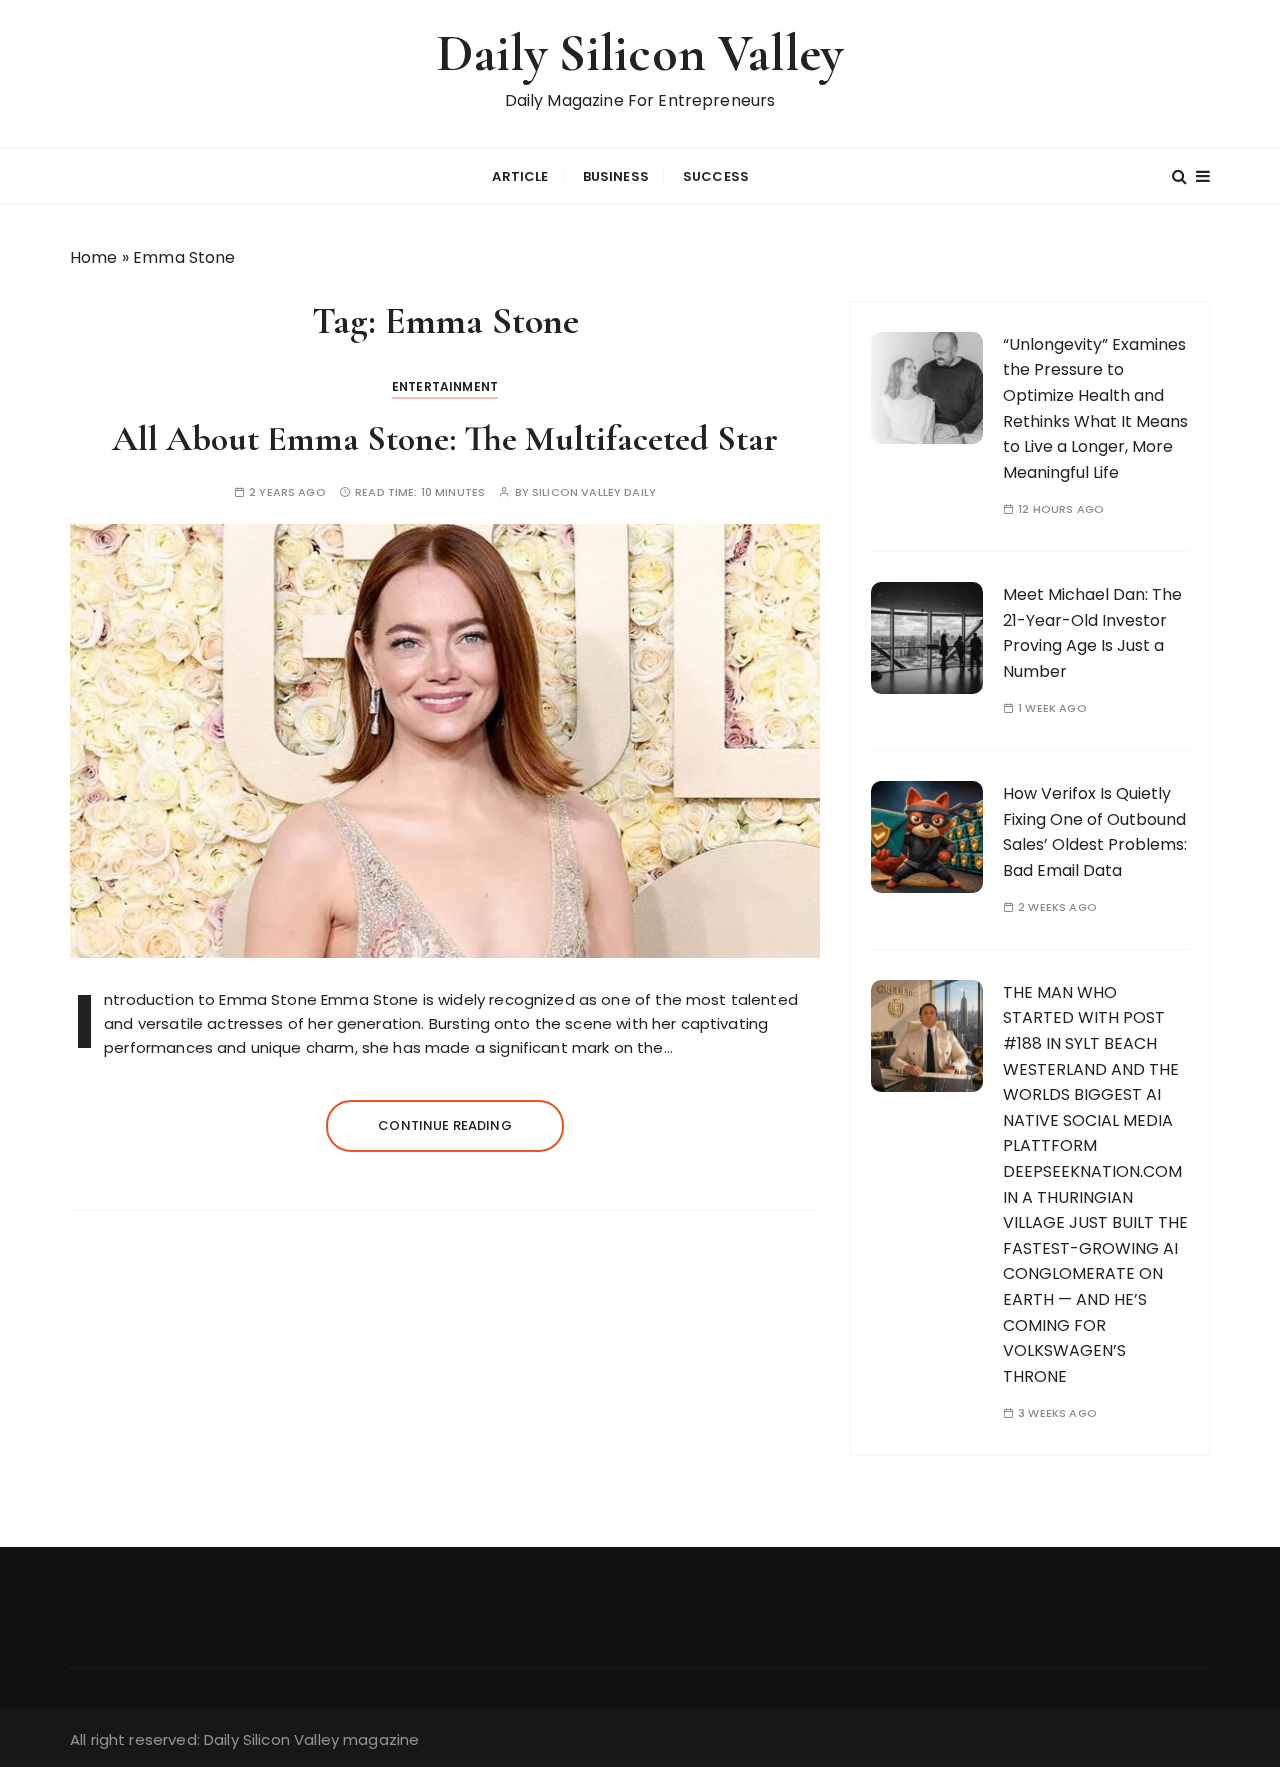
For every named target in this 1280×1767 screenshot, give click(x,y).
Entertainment (445, 386)
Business (616, 176)
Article (520, 176)
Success (716, 176)
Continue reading (444, 1125)
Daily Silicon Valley (640, 53)
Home (94, 257)
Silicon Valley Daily (594, 492)
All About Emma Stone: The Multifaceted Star (445, 438)
